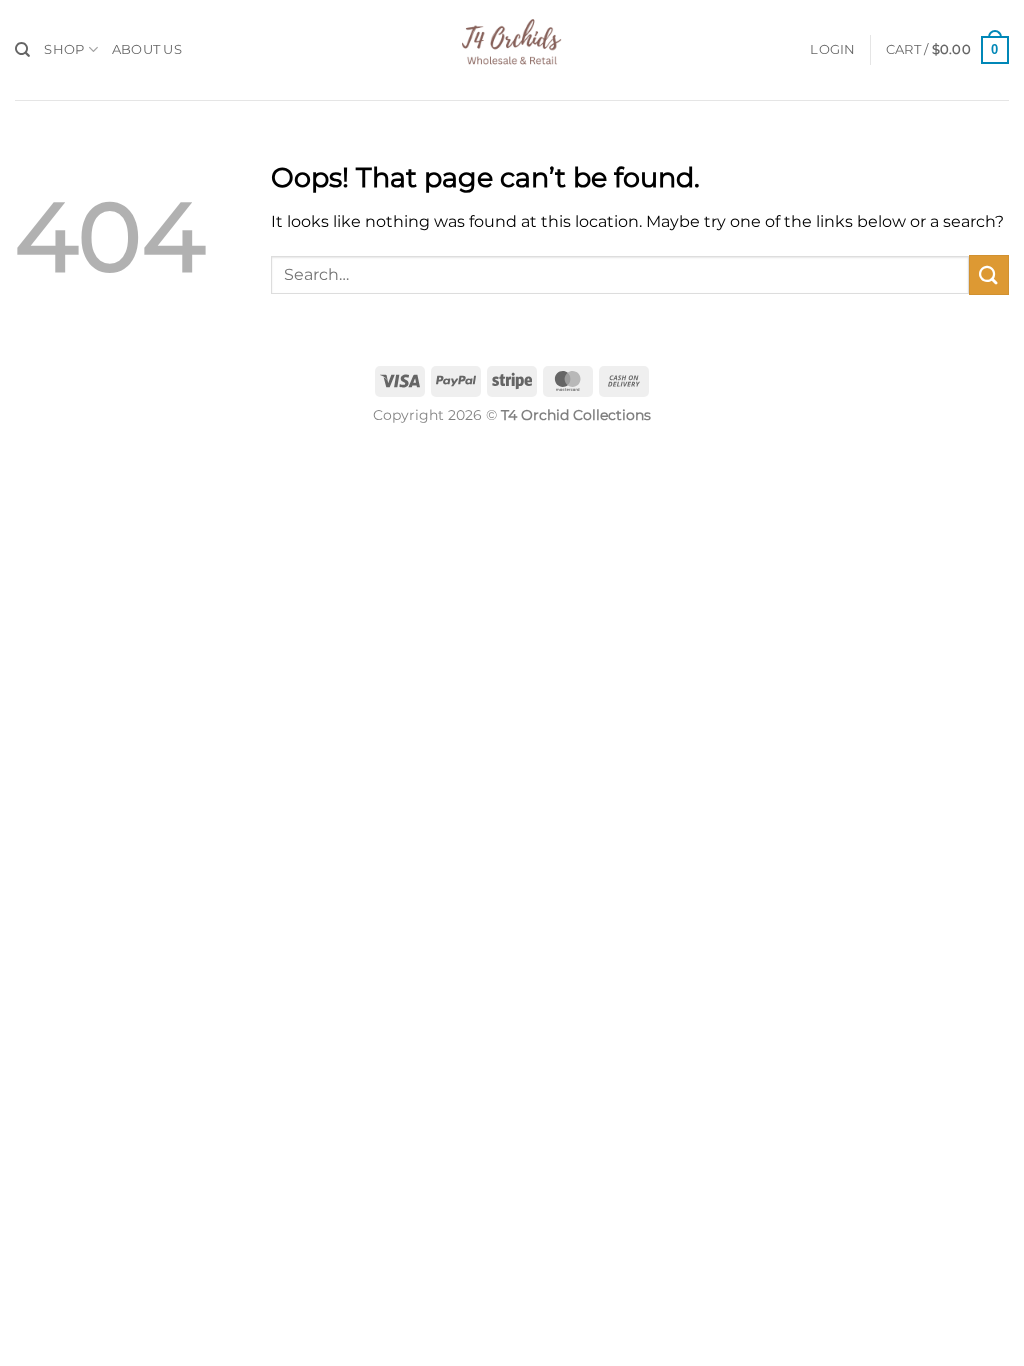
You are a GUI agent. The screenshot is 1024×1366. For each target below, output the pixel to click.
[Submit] (989, 274)
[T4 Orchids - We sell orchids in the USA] (512, 50)
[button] (832, 50)
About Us (147, 49)
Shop (64, 49)
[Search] (22, 50)
